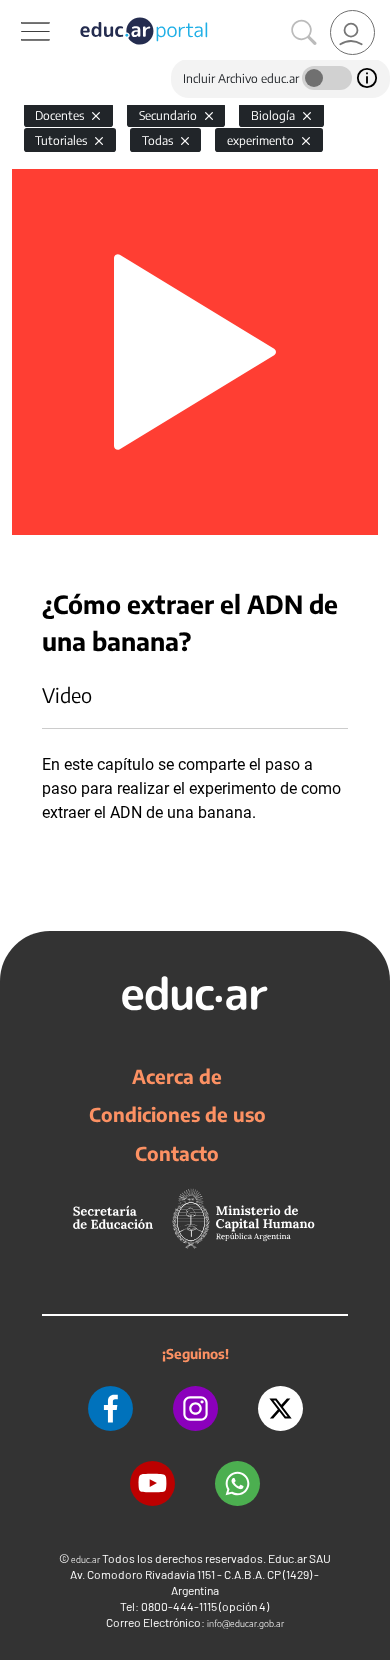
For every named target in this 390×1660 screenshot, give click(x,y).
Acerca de (177, 1076)
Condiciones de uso (177, 1114)
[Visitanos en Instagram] (195, 1408)
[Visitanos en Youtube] (152, 1483)
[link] (352, 32)
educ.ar (85, 1559)
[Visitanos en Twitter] (280, 1408)
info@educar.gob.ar (245, 1623)
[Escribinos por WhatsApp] (237, 1483)
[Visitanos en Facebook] (110, 1408)
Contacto (177, 1153)
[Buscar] (304, 33)
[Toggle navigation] (18, 11)
